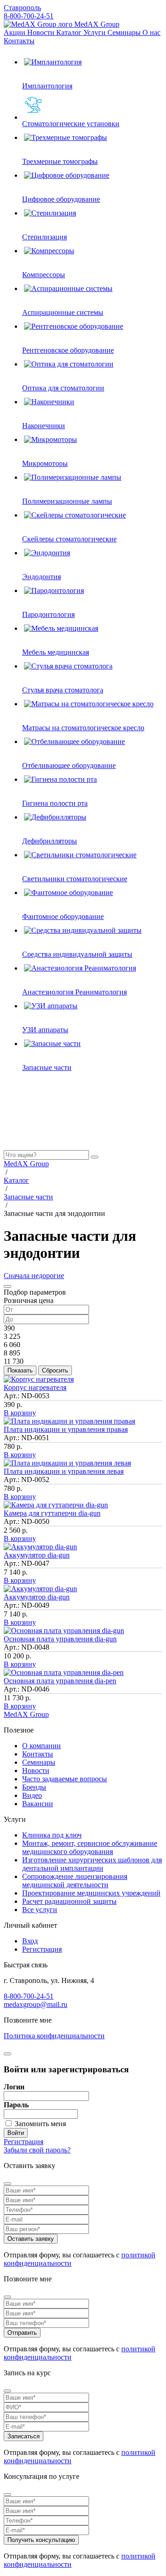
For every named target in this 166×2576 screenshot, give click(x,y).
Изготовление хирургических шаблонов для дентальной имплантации (92, 1864)
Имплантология (47, 86)
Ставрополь (22, 8)
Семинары (125, 32)
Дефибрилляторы (50, 841)
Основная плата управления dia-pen (60, 1681)
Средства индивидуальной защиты (77, 954)
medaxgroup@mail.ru (36, 2004)
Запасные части (47, 1067)
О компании (41, 1746)
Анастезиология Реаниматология (74, 992)
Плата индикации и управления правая (66, 1429)
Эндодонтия (41, 577)
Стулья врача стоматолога (63, 690)
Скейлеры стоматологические (69, 539)
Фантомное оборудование (63, 916)
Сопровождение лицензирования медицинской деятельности (75, 1881)
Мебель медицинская (56, 652)
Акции (15, 32)
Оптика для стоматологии (63, 388)
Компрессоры (44, 275)
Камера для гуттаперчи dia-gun (52, 1513)
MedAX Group (96, 24)
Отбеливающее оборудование (69, 765)
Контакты (19, 41)
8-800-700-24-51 (29, 16)
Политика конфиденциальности (54, 2036)
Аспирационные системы (63, 312)
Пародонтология (48, 614)
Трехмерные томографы (60, 161)
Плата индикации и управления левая (64, 1471)
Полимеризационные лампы (67, 501)
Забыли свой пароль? (37, 2150)
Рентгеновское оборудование (68, 350)
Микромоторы (45, 463)
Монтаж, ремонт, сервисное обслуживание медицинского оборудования (90, 1847)
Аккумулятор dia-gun (37, 1555)
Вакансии (38, 1804)
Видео (32, 1795)
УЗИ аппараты (45, 1030)
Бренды (34, 1787)
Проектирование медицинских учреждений (91, 1893)
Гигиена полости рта (55, 803)
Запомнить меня (40, 2124)
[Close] (7, 2184)
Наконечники (44, 426)
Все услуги (40, 1910)
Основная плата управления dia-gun (60, 1639)
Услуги (95, 32)
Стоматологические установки (71, 124)
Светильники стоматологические (75, 879)
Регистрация (42, 1949)
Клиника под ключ (52, 1835)
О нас (151, 32)
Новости (42, 32)
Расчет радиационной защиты (69, 1901)
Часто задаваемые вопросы (65, 1779)
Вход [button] (30, 1941)
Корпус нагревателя (35, 1387)
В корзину (20, 1413)
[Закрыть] (7, 1286)
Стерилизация (44, 237)
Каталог (70, 32)
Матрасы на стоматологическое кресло (83, 728)
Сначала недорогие (34, 1276)
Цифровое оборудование (61, 199)
